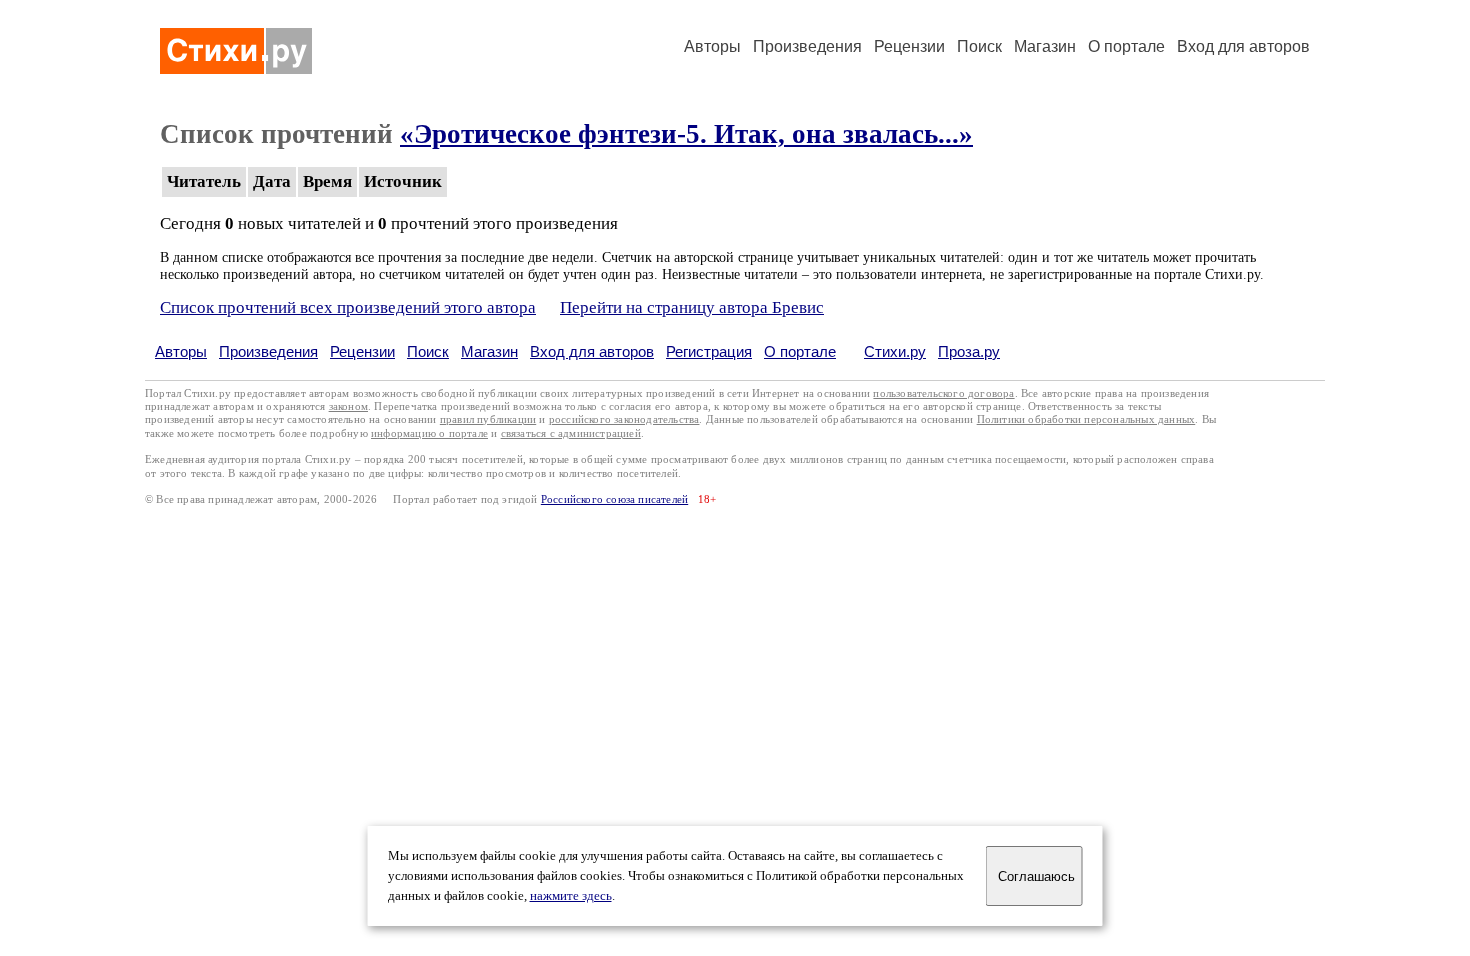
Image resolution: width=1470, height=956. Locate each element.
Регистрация (709, 351)
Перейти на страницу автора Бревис (692, 307)
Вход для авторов (1243, 46)
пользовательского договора (943, 393)
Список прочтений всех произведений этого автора (348, 307)
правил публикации (488, 419)
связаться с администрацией (571, 433)
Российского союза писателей (614, 499)
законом (348, 406)
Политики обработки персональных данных (1086, 419)
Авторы (712, 46)
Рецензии (909, 46)
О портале (800, 351)
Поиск (979, 46)
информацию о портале (429, 433)
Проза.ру (969, 351)
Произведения (807, 46)
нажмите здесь (571, 896)
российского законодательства (624, 419)
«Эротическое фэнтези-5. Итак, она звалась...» (686, 134)
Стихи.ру (895, 351)
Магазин (1045, 46)
